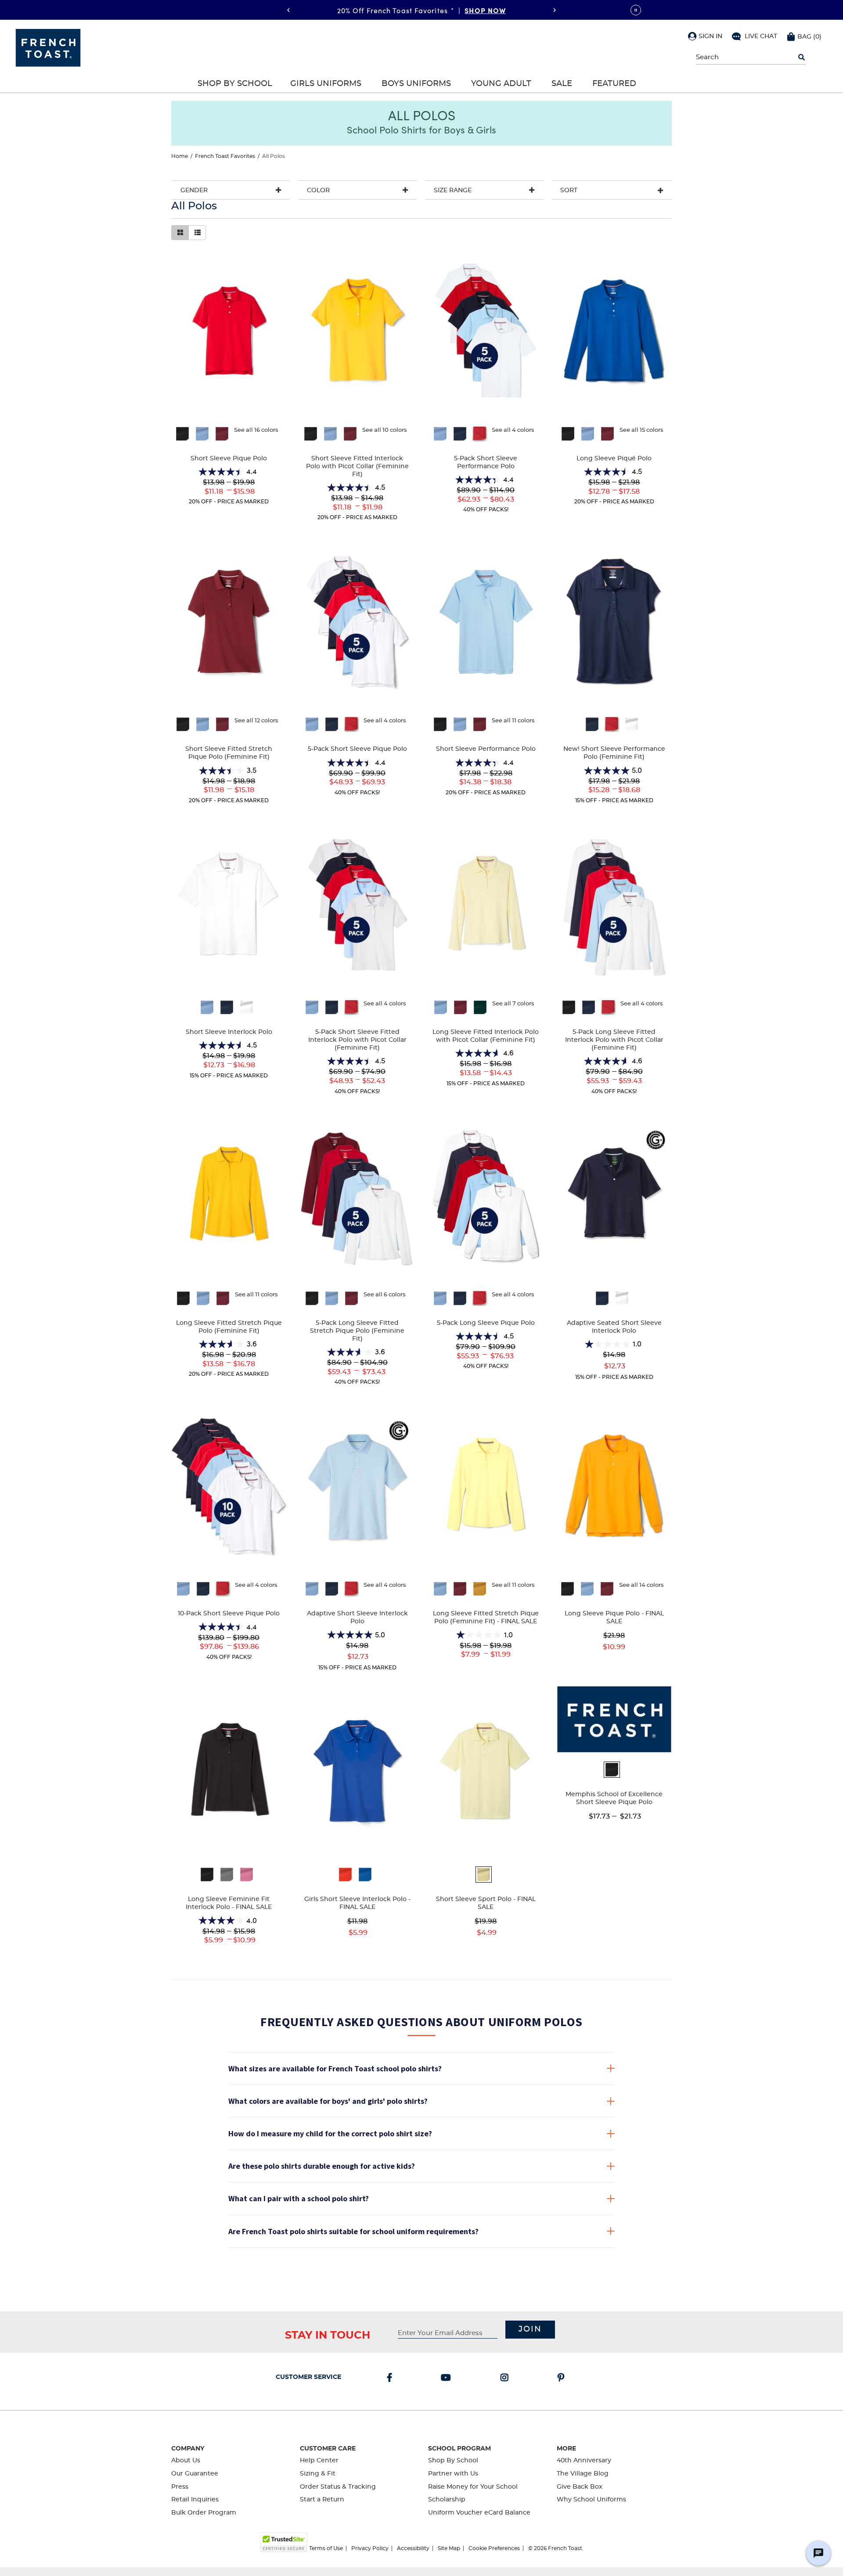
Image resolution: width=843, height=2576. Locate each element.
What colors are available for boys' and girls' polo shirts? (328, 2101)
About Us (186, 2461)
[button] (705, 36)
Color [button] (318, 190)
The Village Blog (583, 2474)
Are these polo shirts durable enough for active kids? (322, 2166)
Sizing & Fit (318, 2474)
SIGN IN (710, 36)
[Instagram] (506, 2379)
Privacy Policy (370, 2548)
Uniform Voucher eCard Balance (479, 2513)
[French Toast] (48, 47)
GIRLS (457, 10)
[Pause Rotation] (636, 10)
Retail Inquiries (195, 2500)
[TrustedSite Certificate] (284, 2542)
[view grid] (180, 233)
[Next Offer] (555, 10)
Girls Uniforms (326, 84)
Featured (614, 84)
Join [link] (530, 2329)
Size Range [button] (453, 190)
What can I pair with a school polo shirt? (299, 2198)
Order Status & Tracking (338, 2487)
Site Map (449, 2548)
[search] (802, 57)
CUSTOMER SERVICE (308, 2377)
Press (180, 2487)
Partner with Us (453, 2474)
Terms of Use (326, 2548)
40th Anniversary (584, 2461)
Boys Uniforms (416, 84)
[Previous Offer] (288, 10)
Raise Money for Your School (473, 2487)
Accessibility (413, 2548)
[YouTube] (448, 2379)
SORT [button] (569, 190)
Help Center (319, 2461)
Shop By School (235, 84)
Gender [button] (194, 190)
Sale (562, 84)
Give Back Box (580, 2487)
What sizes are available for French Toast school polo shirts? (335, 2068)
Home (180, 156)
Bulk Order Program (204, 2513)
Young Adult (501, 84)
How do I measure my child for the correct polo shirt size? (330, 2133)
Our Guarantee (195, 2474)
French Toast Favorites (225, 156)
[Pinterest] (563, 2379)
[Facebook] (391, 2379)
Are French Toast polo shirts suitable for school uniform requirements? (353, 2231)
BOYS (488, 10)
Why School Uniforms (591, 2500)
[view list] (197, 233)
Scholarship (447, 2500)
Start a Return (322, 2500)
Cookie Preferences (494, 2548)
